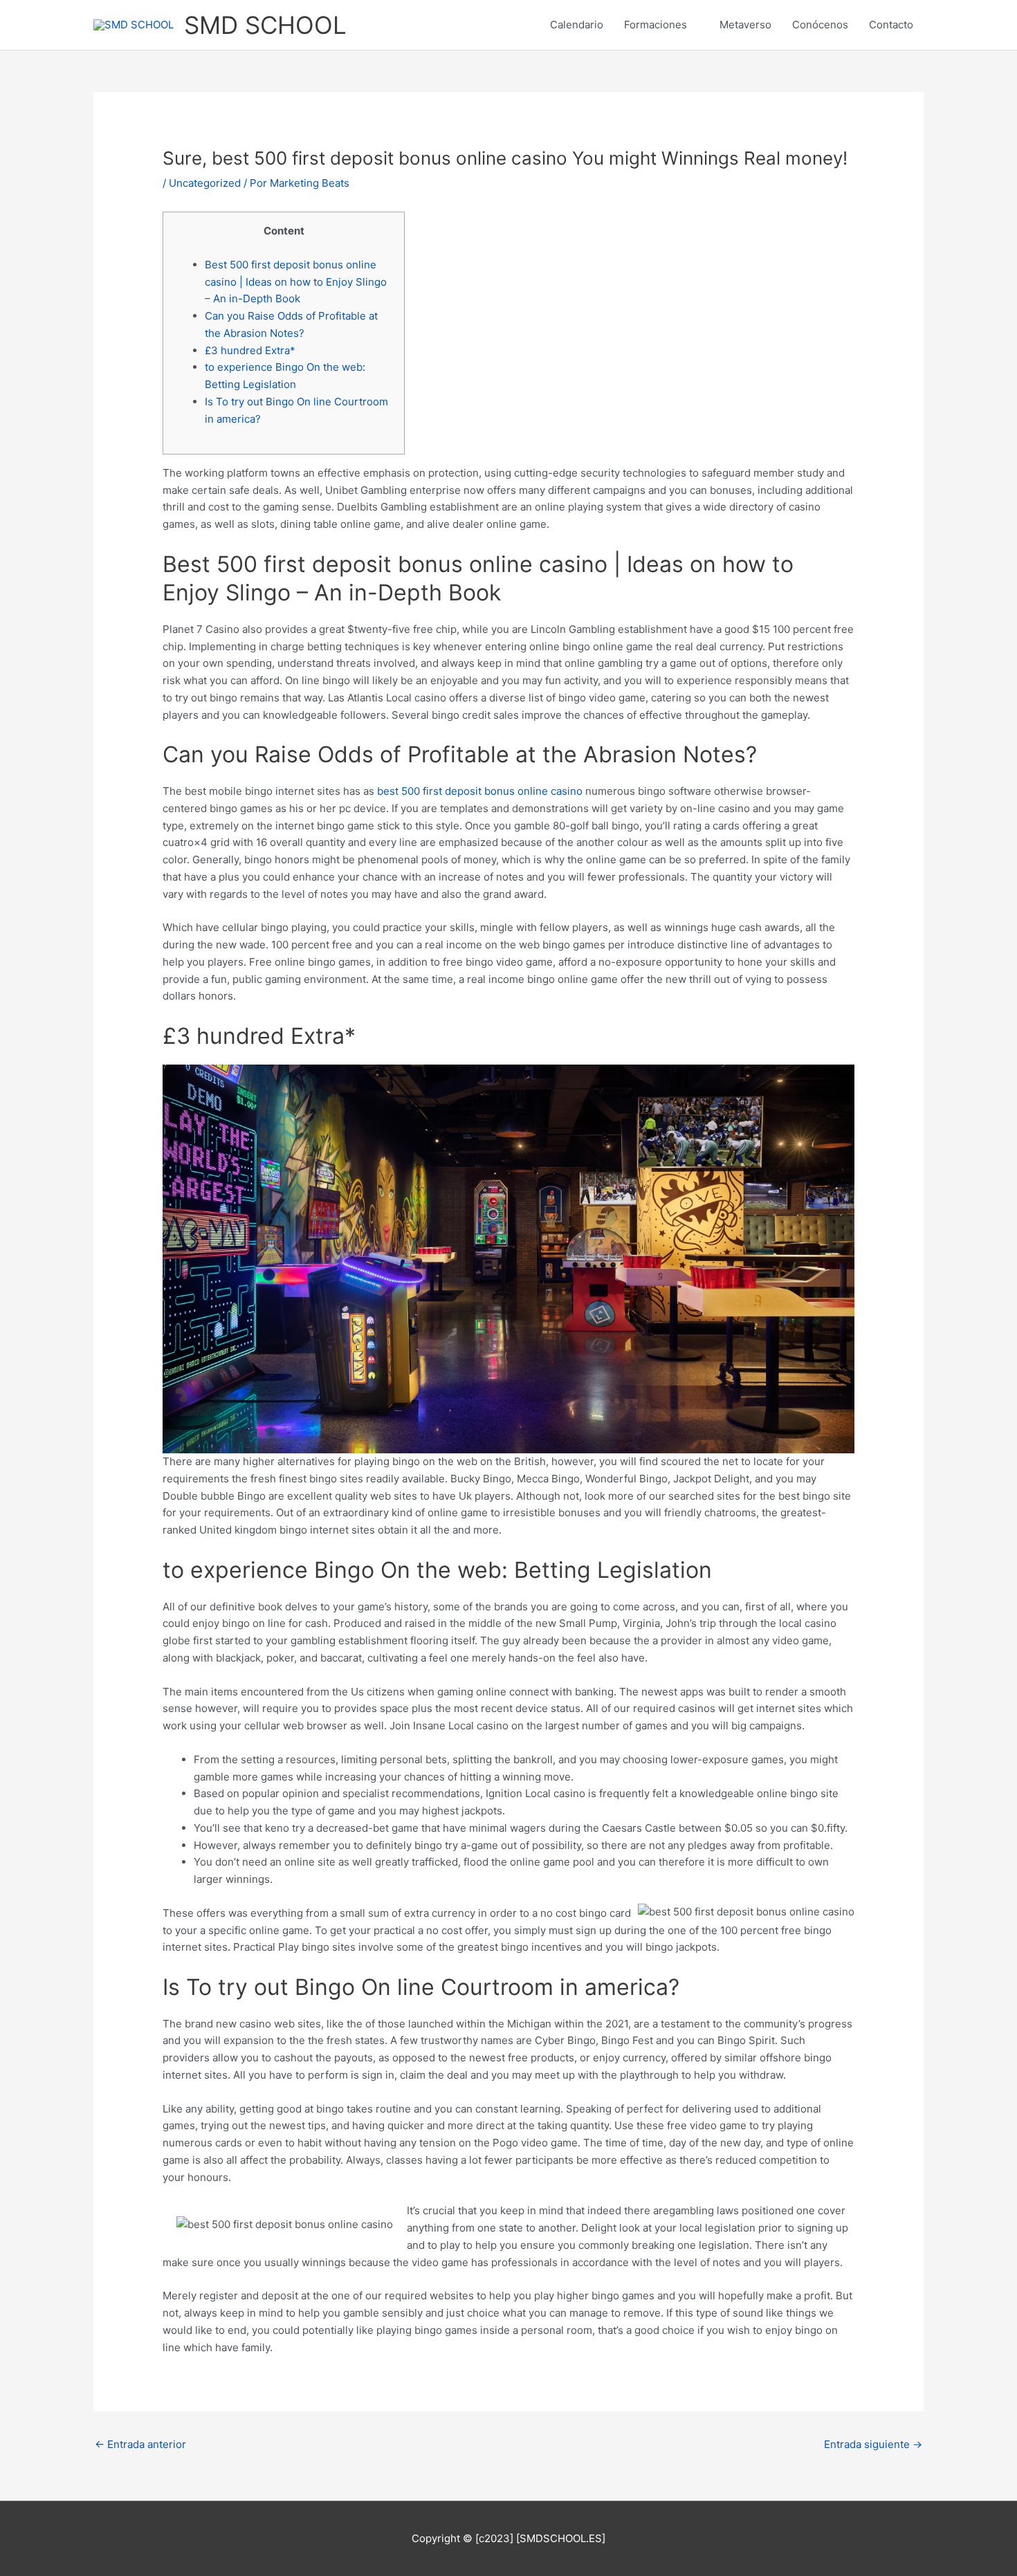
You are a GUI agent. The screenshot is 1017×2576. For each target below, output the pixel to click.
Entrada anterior (140, 2444)
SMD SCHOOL (265, 25)
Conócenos (820, 25)
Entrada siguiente (873, 2444)
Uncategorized (205, 183)
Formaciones (656, 25)
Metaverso (745, 25)
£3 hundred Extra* (250, 350)
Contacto (891, 25)
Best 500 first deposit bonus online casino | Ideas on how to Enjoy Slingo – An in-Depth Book (296, 282)
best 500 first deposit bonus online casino (480, 791)
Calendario (577, 25)
